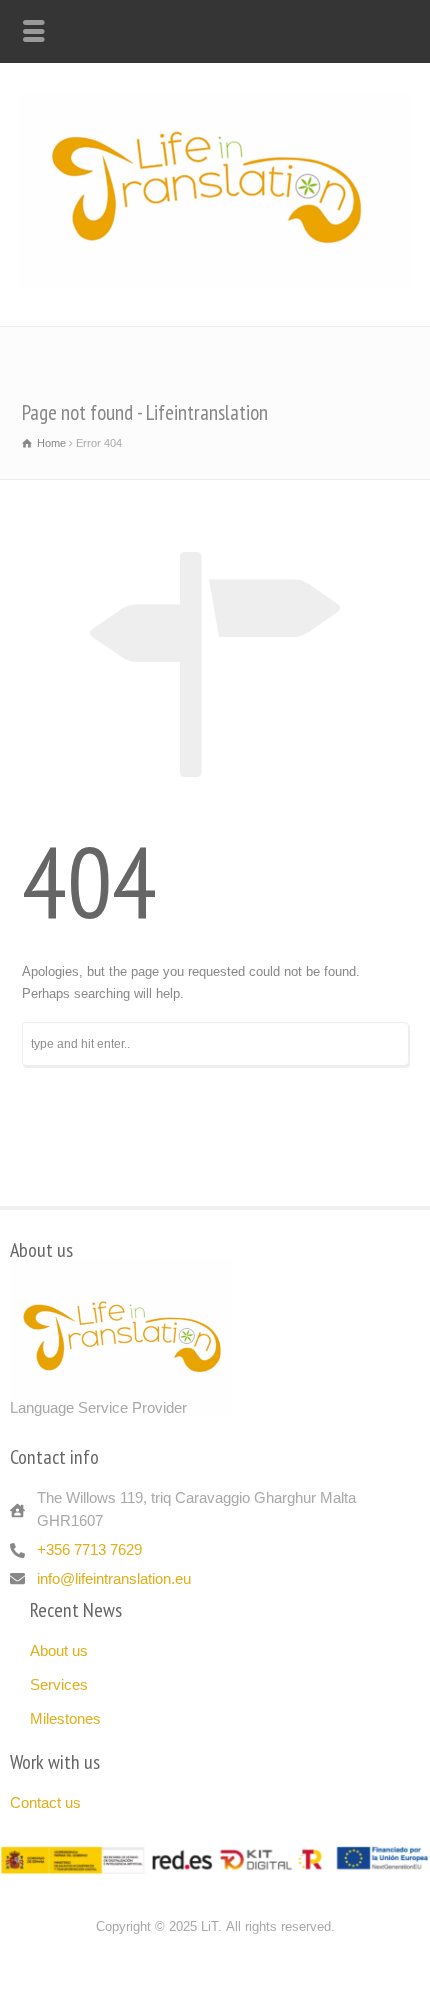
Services (59, 1684)
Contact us (45, 1802)
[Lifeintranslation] (215, 283)
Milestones (65, 1718)
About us (59, 1650)
